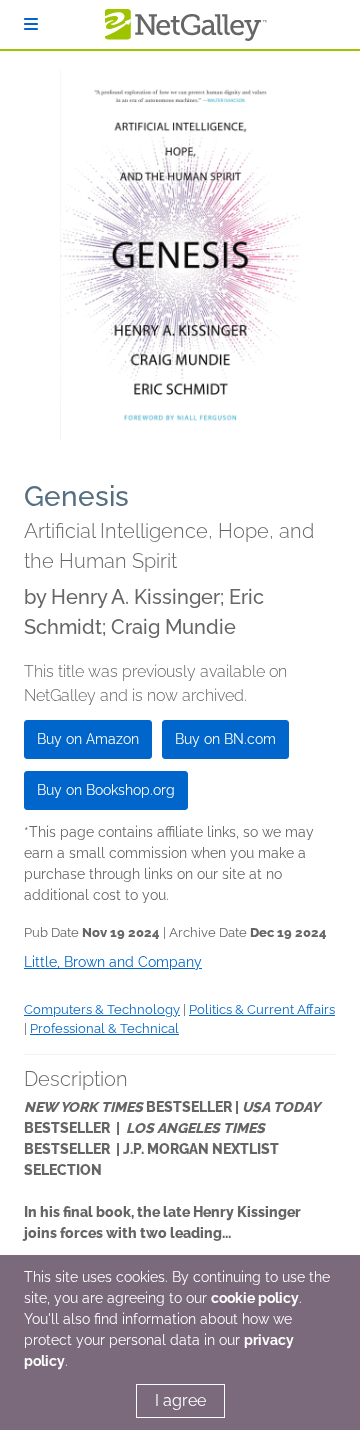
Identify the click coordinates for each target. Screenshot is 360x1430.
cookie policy (255, 1298)
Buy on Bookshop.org (106, 790)
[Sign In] (31, 24)
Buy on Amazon (88, 739)
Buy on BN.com (225, 739)
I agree (180, 1400)
